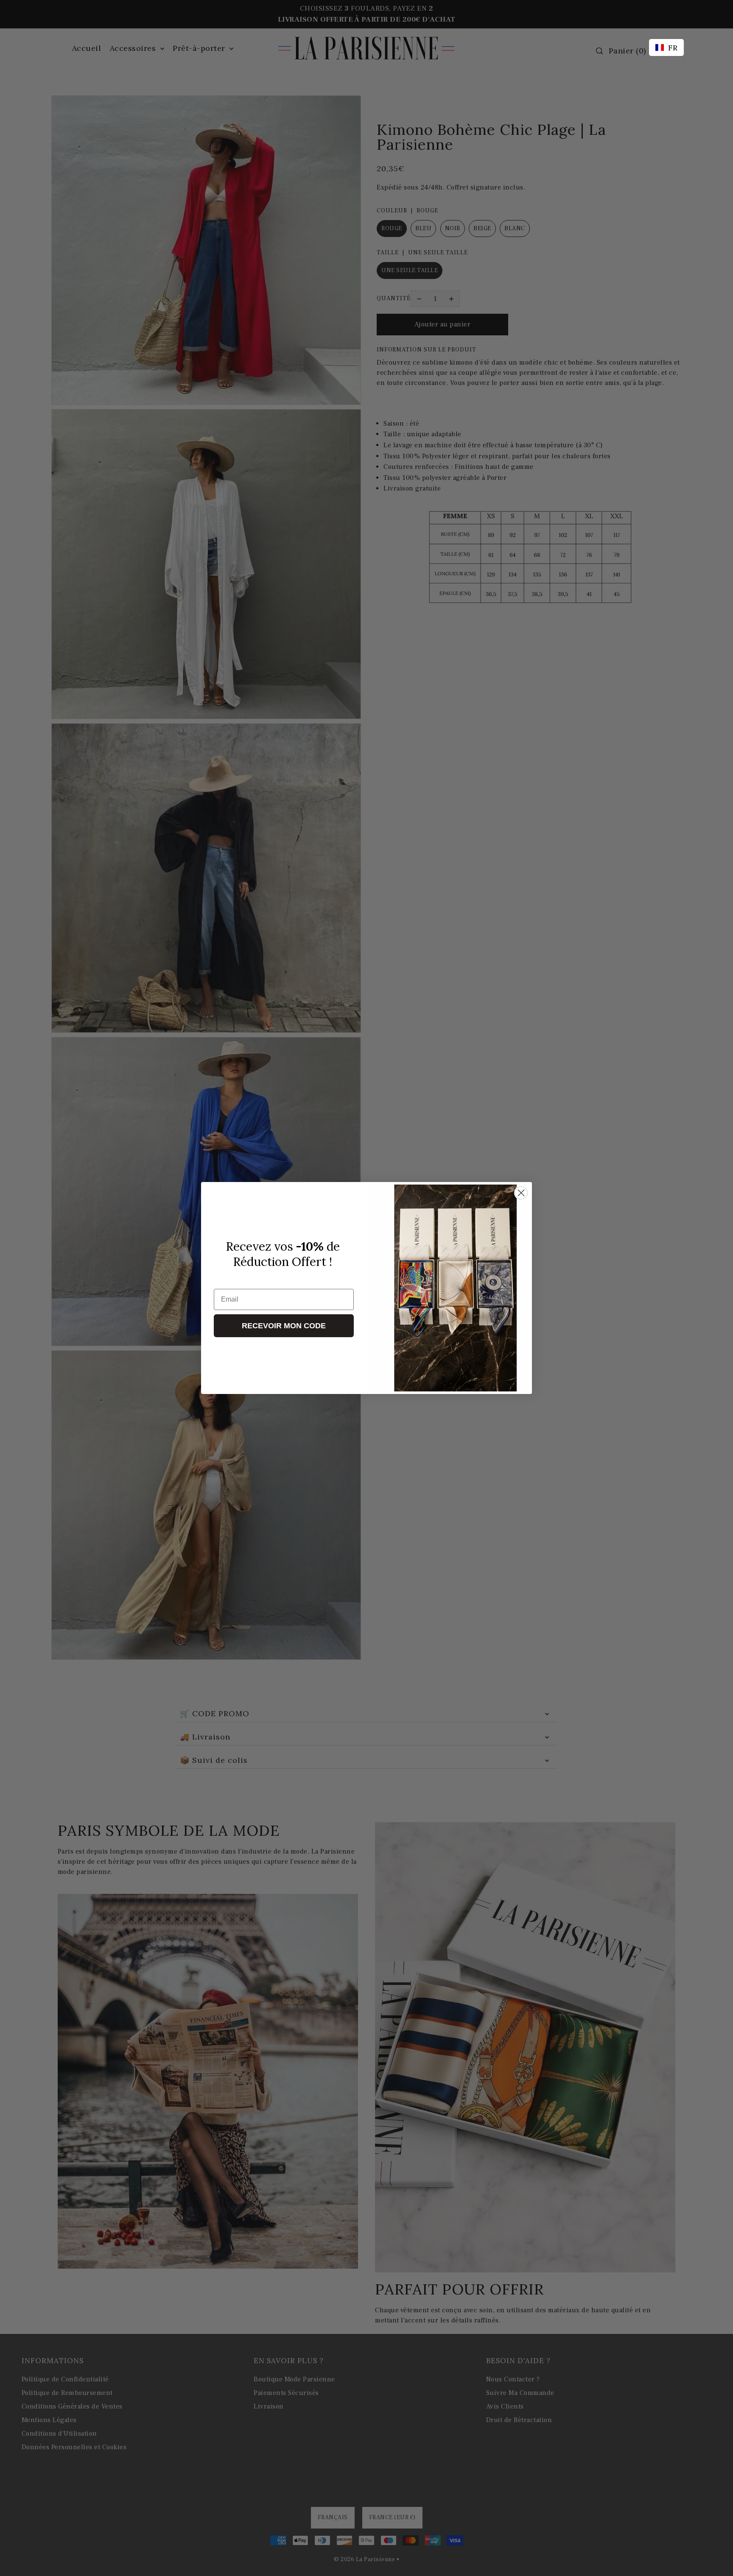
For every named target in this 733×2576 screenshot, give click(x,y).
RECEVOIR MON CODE (284, 1326)
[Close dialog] (521, 1193)
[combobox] (666, 47)
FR (673, 48)
